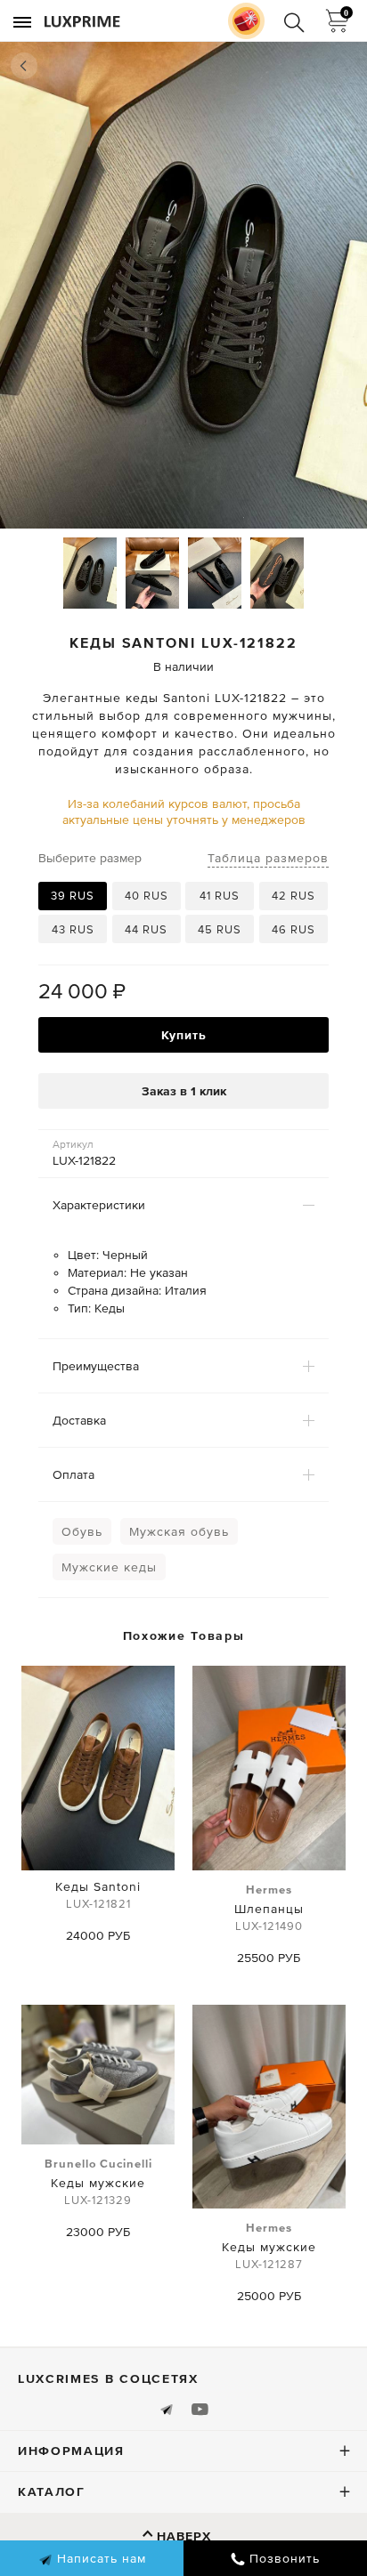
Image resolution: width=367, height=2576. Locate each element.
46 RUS (294, 929)
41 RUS (220, 896)
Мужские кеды (109, 1567)
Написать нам (99, 2558)
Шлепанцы (269, 1908)
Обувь (82, 1531)
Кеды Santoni (98, 1895)
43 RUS (73, 929)
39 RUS (73, 896)
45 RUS (220, 929)
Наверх (184, 2536)
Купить (184, 1035)
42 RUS (294, 896)
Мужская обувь (179, 1531)
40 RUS (147, 896)
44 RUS (146, 929)
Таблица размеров (268, 858)
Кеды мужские (98, 2182)
